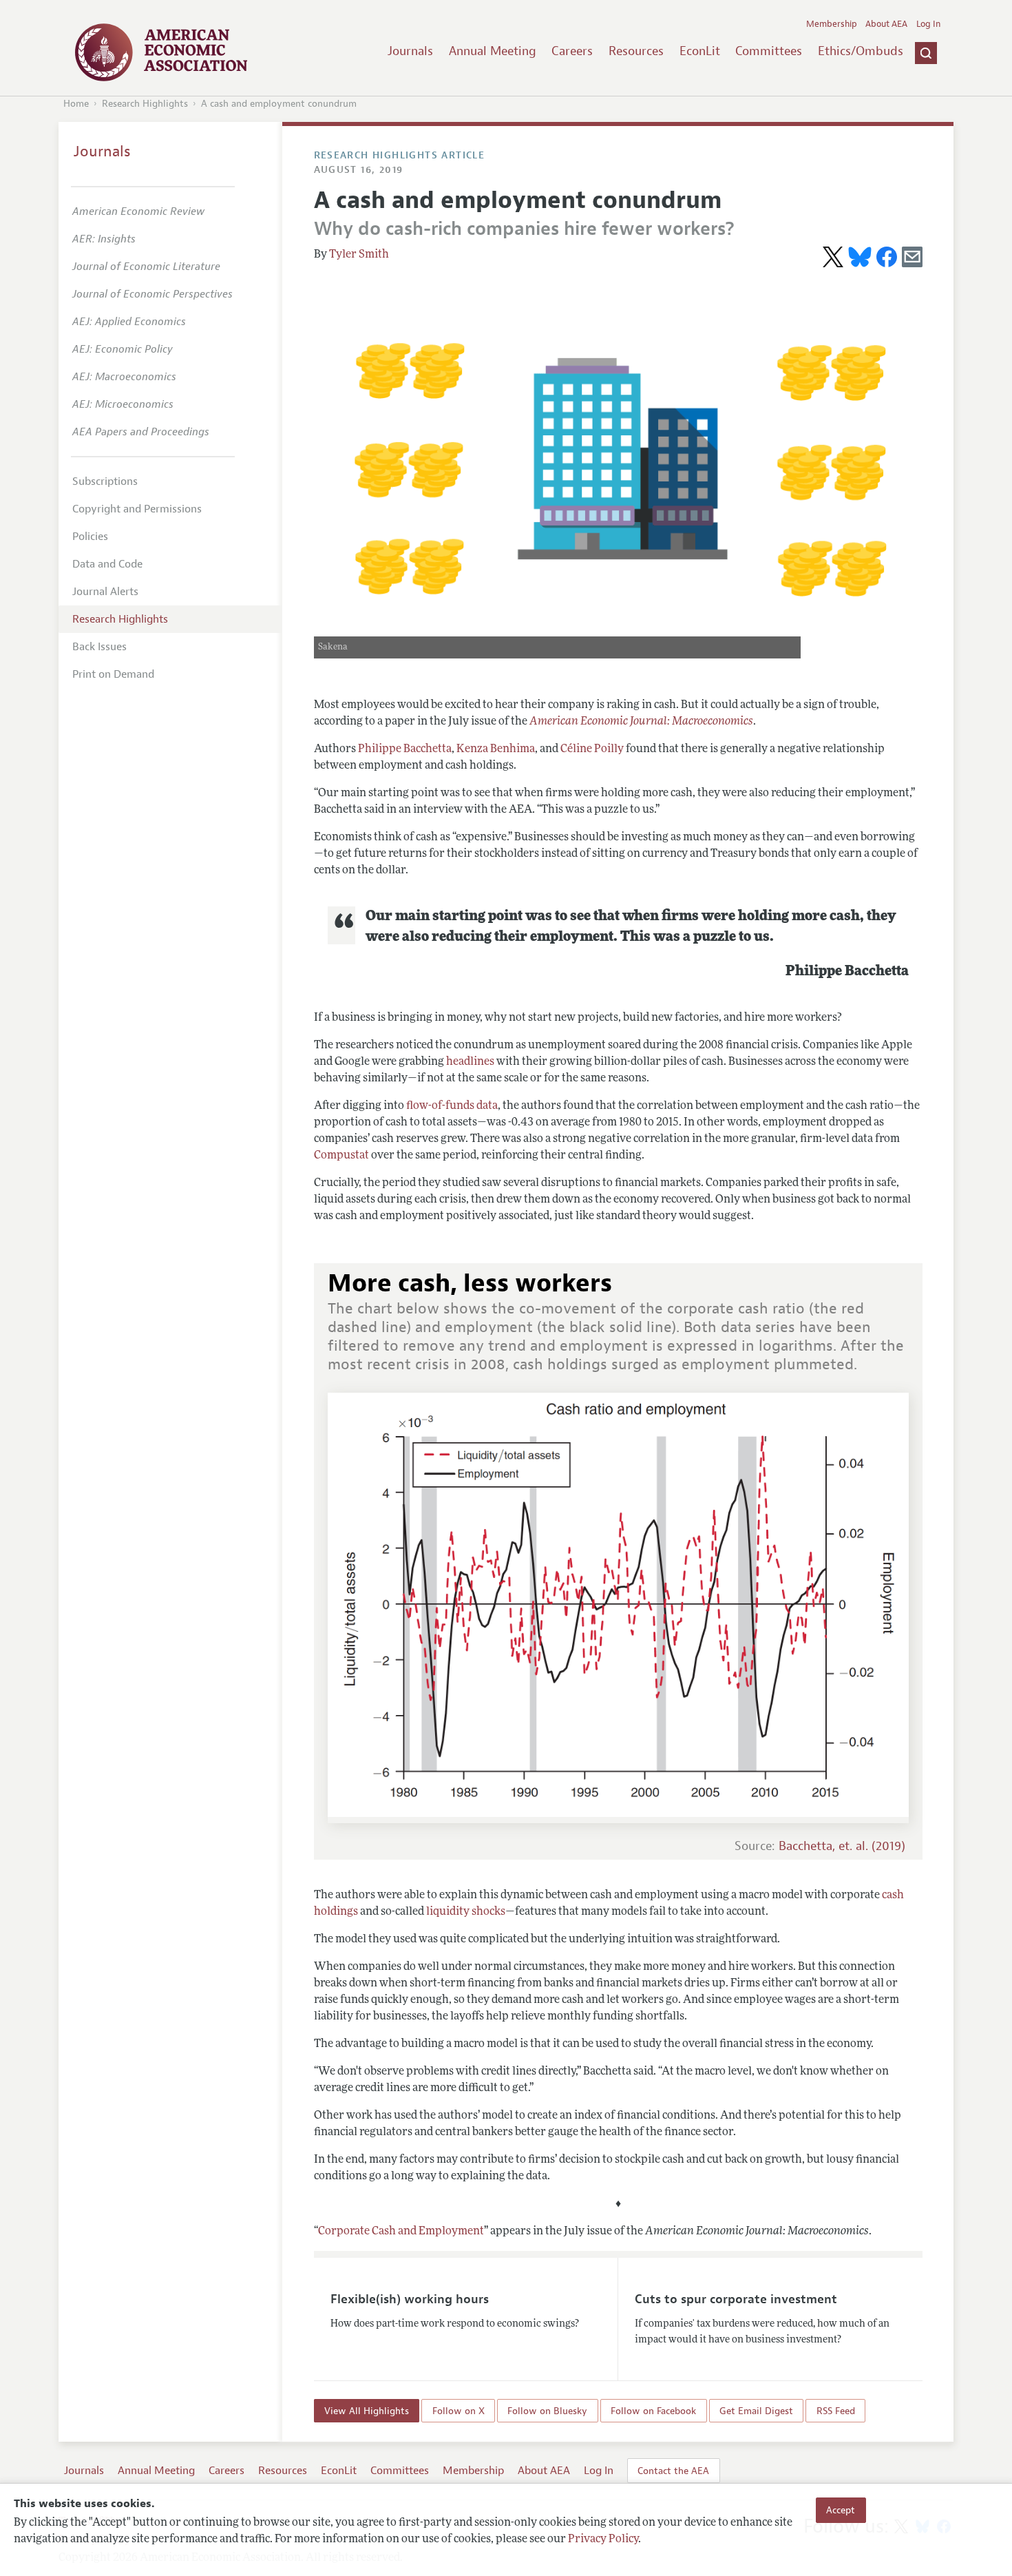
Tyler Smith (359, 255)
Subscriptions (105, 481)
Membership (832, 24)
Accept (841, 2510)
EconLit (700, 51)
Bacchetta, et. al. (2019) (842, 1846)
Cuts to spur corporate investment (736, 2299)
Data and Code (107, 564)
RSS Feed (836, 2411)
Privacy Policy (603, 2539)
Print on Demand (113, 674)
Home (76, 104)
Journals (410, 51)
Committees (769, 51)
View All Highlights (367, 2411)
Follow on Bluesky (547, 2411)
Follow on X (458, 2411)
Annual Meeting (493, 51)
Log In (928, 24)
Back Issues (99, 647)
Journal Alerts (105, 592)
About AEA (886, 24)
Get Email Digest (756, 2411)
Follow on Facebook (653, 2411)
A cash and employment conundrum (279, 104)
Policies (90, 537)
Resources (636, 51)
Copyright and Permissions (137, 509)
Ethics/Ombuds (861, 51)
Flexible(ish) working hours (410, 2299)
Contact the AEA (673, 2471)
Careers (572, 51)
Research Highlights (145, 104)
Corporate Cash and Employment (401, 2232)
